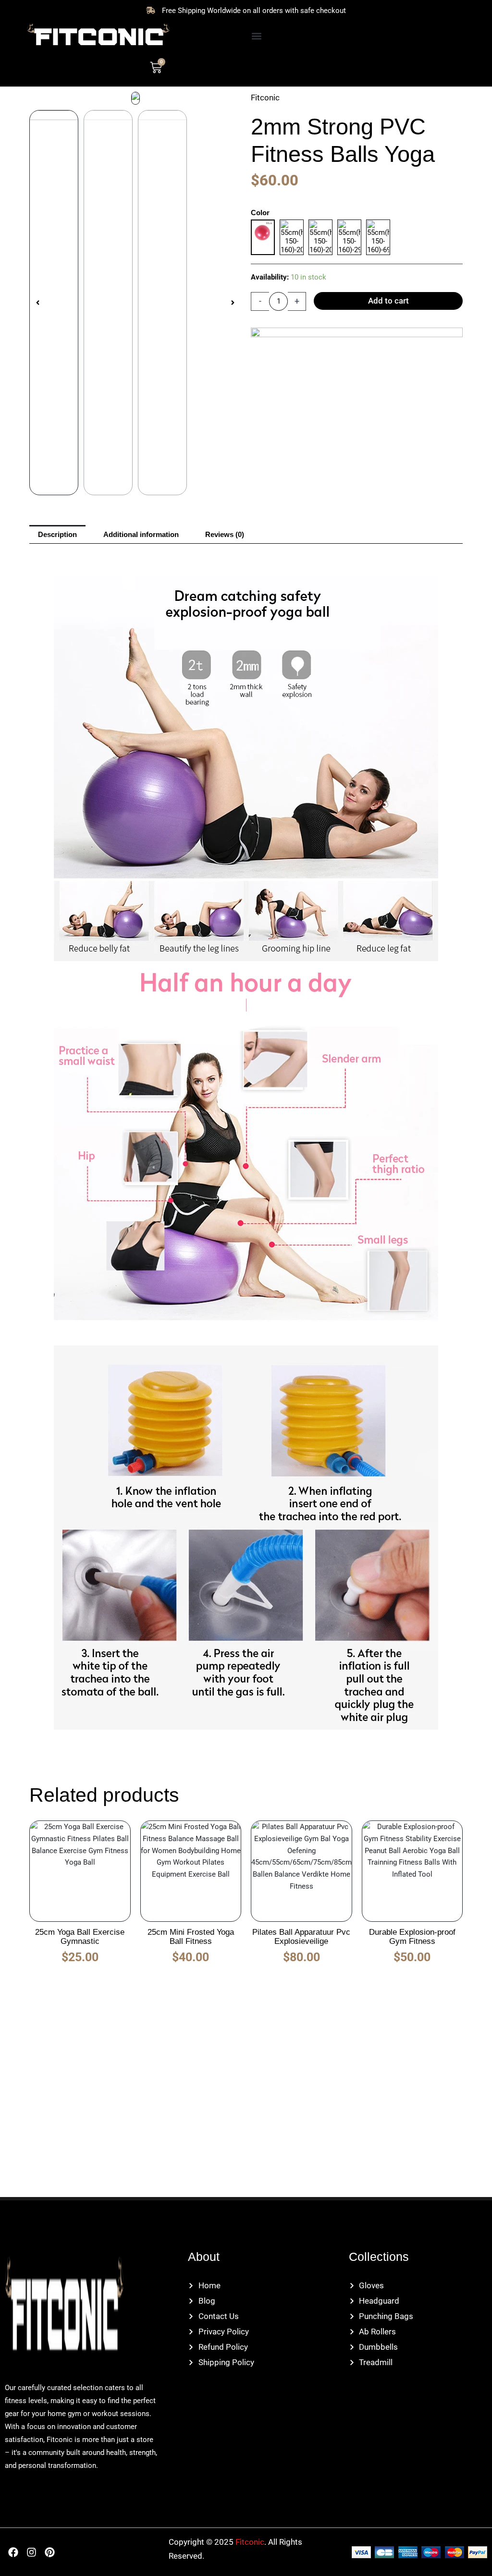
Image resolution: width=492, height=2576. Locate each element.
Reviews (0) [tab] (225, 534)
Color (260, 213)
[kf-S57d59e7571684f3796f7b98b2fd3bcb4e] (135, 98)
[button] (256, 36)
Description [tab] (57, 534)
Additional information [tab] (141, 534)
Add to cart (388, 301)
